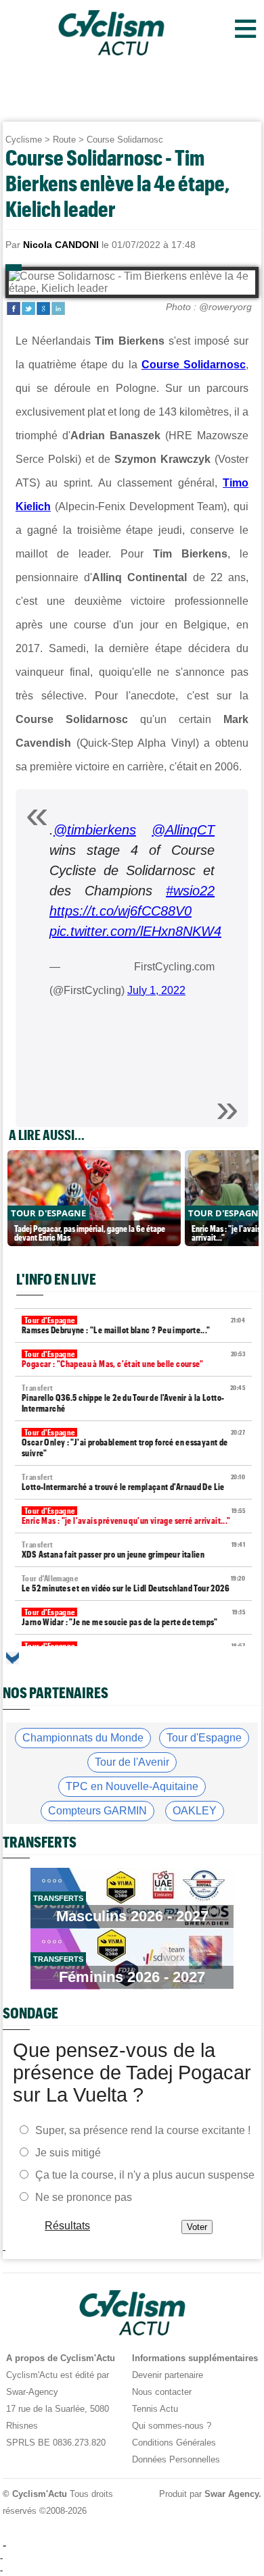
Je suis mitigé (68, 2152)
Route (64, 140)
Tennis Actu (155, 2409)
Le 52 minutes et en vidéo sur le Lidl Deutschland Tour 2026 (133, 1584)
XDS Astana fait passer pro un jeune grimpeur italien (133, 1550)
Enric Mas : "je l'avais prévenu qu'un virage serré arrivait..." (133, 1516)
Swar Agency (232, 2494)
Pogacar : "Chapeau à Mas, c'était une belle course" (133, 1359)
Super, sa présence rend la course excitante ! (143, 2130)
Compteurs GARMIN (97, 1811)
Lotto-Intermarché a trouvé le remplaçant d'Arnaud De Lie (133, 1482)
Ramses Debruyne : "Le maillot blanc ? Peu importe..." (133, 1326)
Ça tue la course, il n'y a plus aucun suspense (145, 2174)
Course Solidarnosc (125, 140)
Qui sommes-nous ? (172, 2426)
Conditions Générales (174, 2443)
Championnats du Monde (83, 1738)
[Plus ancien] (13, 1658)
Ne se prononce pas (84, 2197)
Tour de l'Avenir (132, 1762)
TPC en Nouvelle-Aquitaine (132, 1786)
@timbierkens (95, 830)
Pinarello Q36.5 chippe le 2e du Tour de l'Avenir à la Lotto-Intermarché (133, 1398)
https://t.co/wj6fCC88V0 (120, 911)
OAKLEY (195, 1811)
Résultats (67, 2225)
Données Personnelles (176, 2459)
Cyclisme (24, 140)
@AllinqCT (183, 830)
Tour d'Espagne (204, 1738)
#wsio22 (190, 891)
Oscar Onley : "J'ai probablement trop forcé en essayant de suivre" (133, 1443)
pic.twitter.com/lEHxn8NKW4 (135, 931)
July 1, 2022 (156, 990)
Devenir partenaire (168, 2375)
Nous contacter (162, 2392)
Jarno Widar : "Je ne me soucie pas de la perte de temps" (133, 1617)
